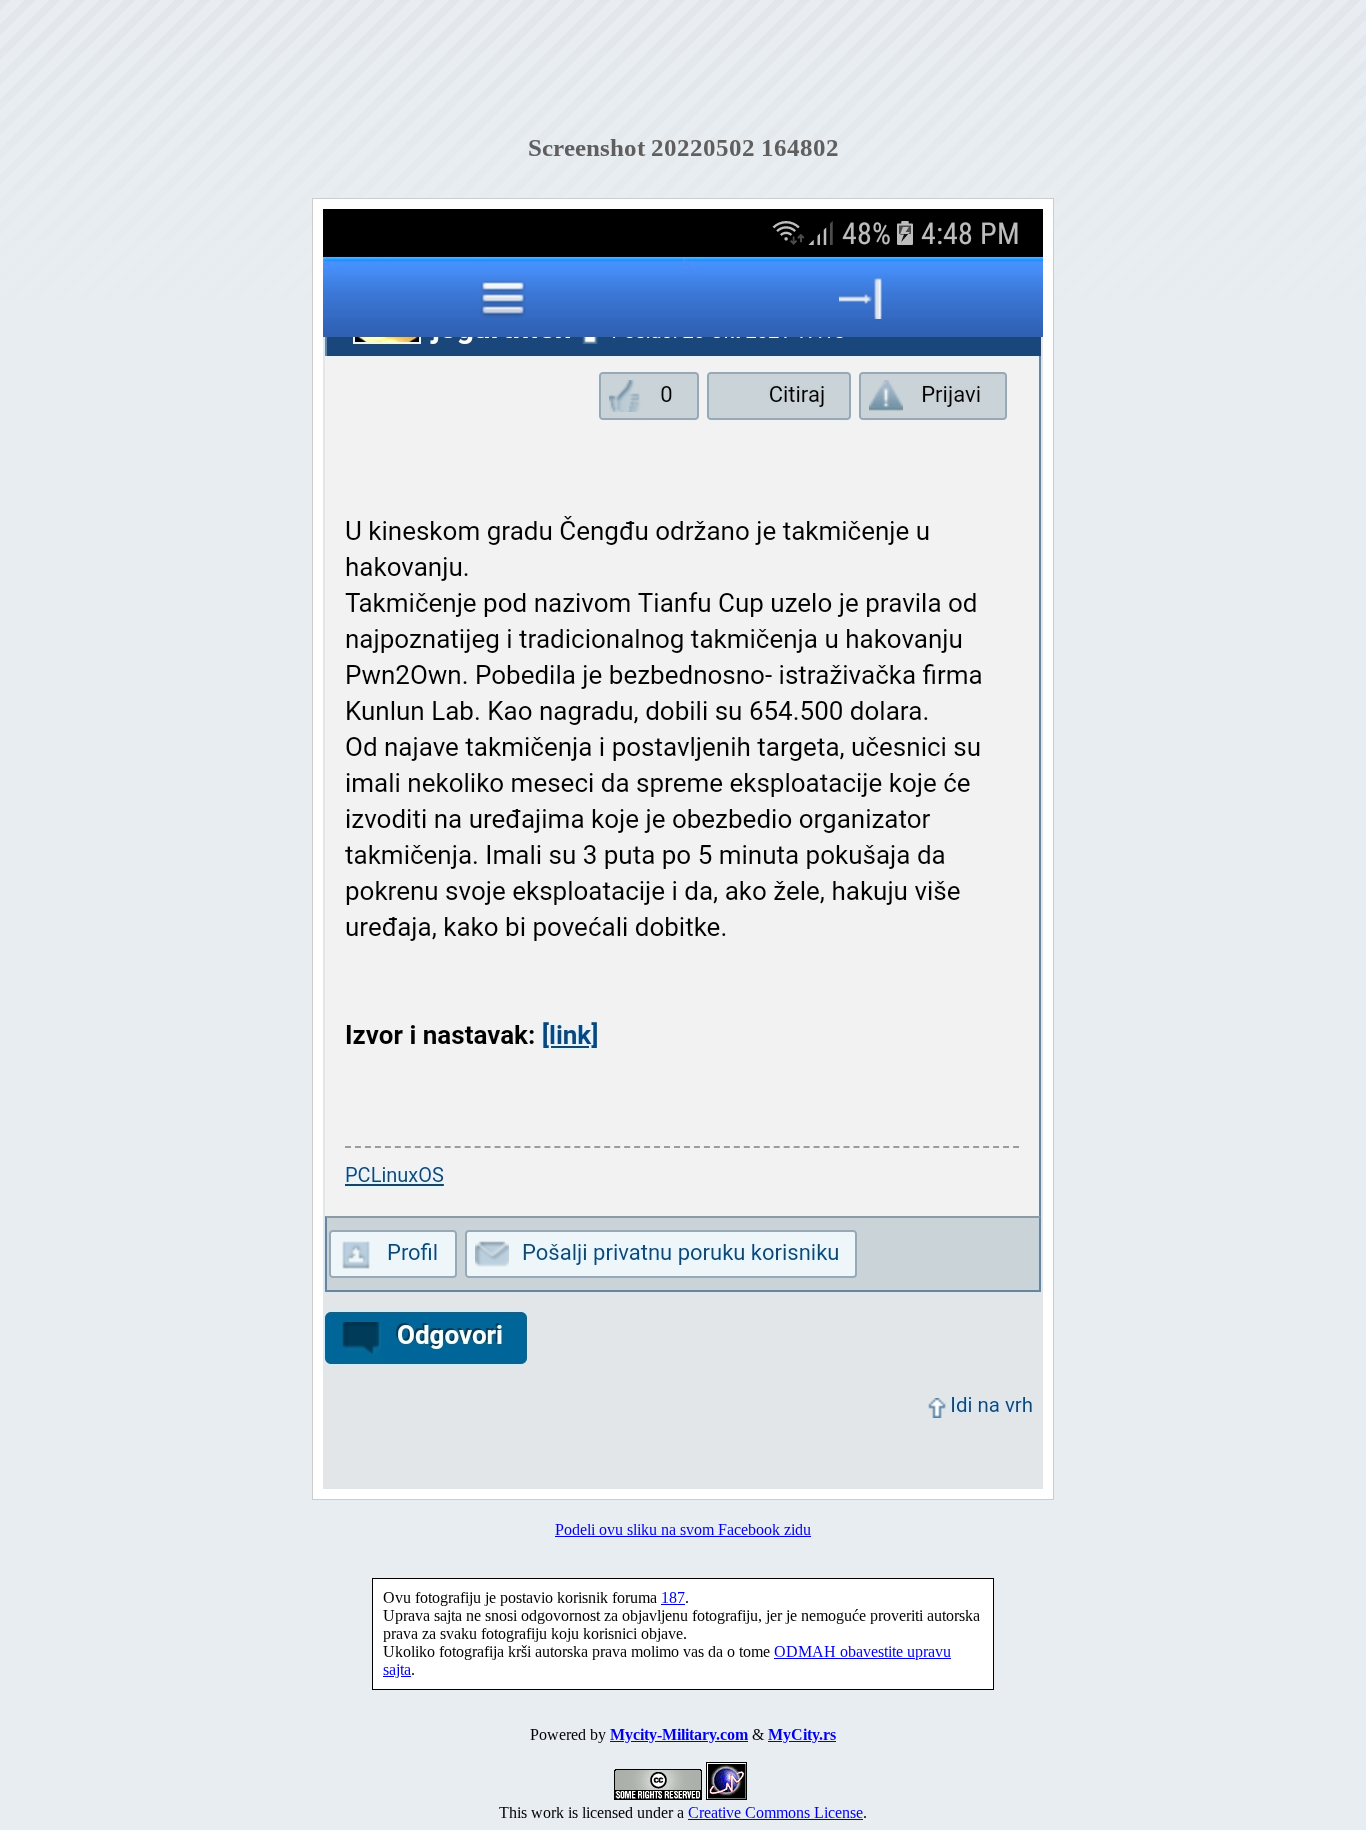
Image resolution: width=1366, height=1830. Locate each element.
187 (673, 1597)
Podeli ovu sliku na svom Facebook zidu (683, 1529)
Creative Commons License (775, 1812)
